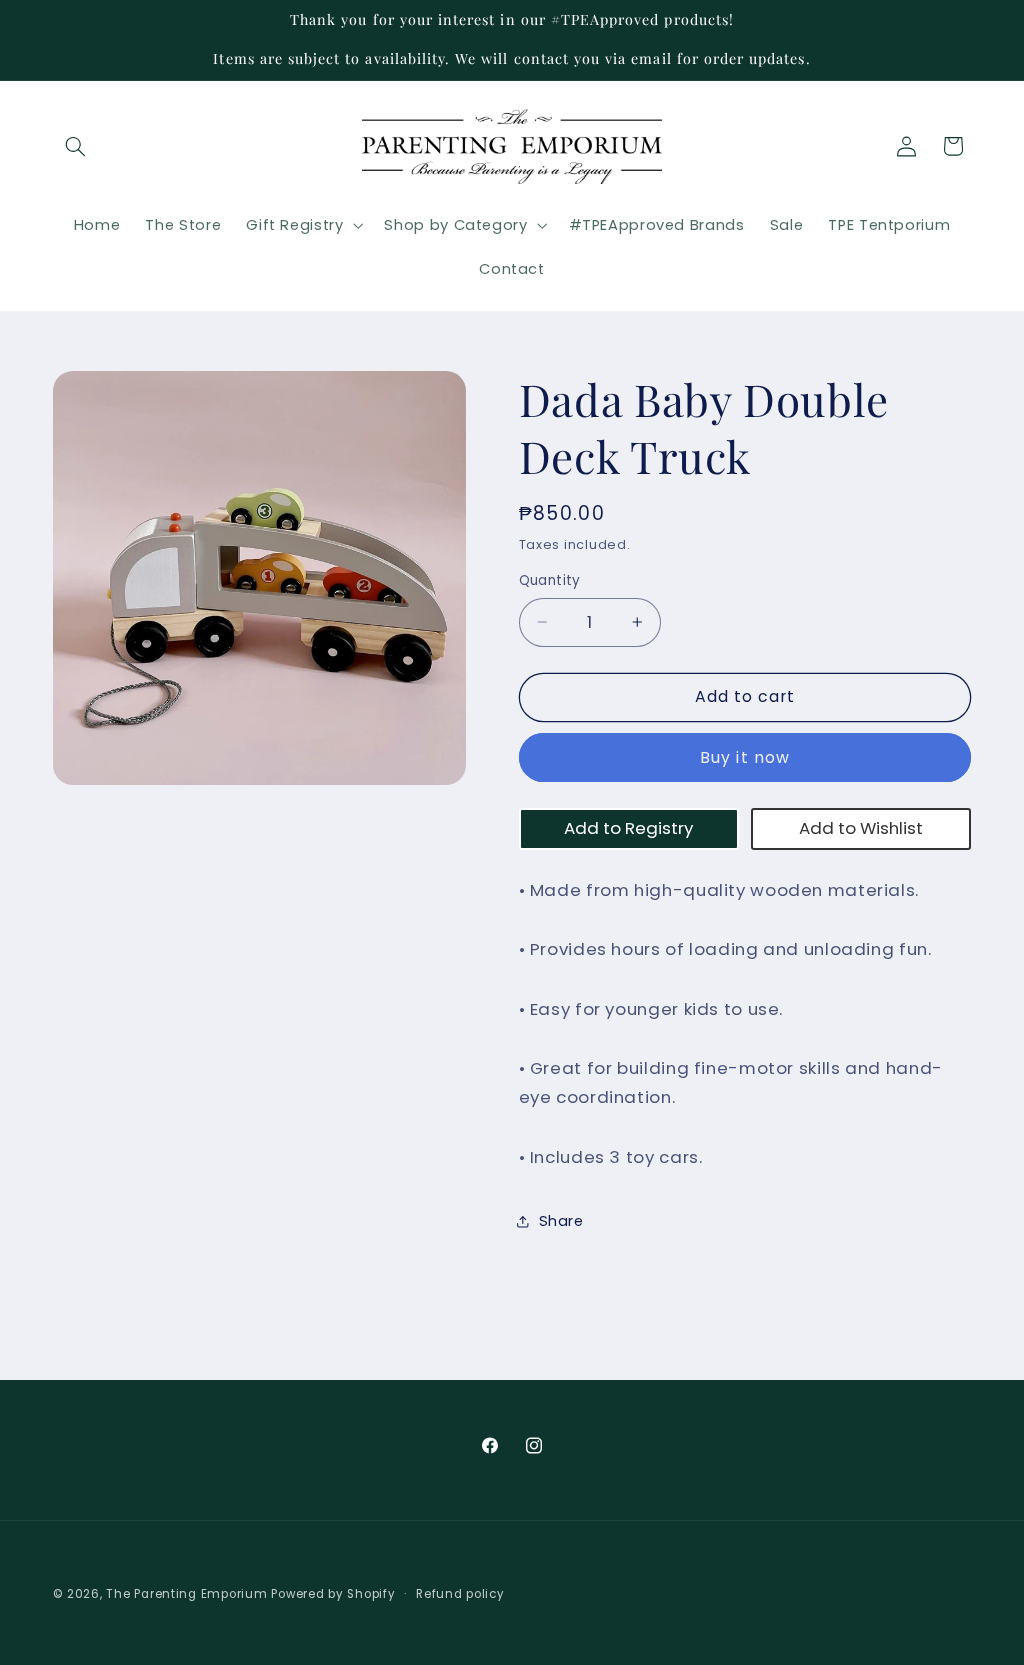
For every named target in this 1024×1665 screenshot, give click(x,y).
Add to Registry (628, 828)
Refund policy (460, 1594)
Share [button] (561, 1221)
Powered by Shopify (333, 1594)
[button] (76, 146)
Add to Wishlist (861, 828)
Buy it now (745, 757)
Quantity (550, 580)
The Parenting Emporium (186, 1594)
